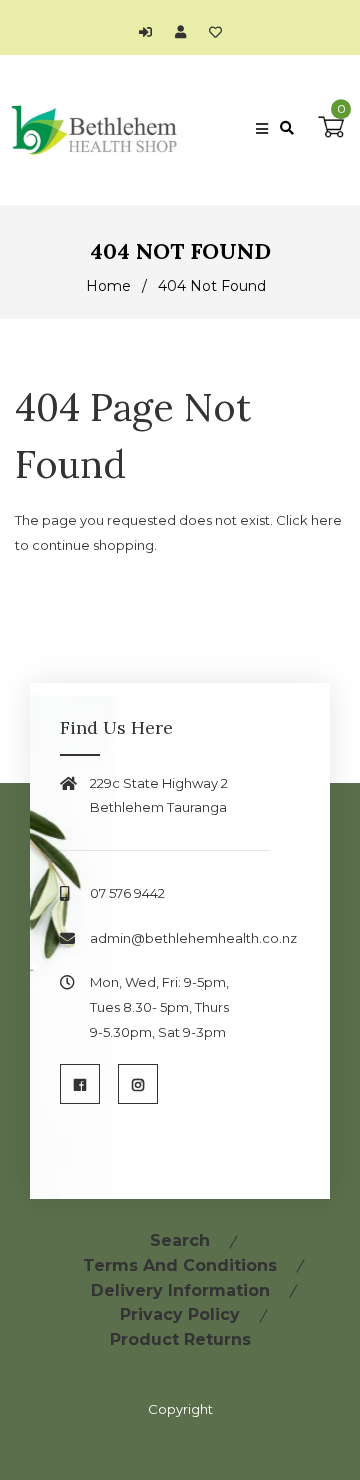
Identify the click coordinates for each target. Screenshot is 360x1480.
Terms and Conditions (180, 1265)
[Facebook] (80, 1084)
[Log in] (150, 32)
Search (180, 1240)
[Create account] (185, 32)
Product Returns (180, 1339)
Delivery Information (180, 1290)
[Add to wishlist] (215, 32)
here (326, 520)
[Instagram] (138, 1084)
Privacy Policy (180, 1314)
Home (108, 286)
